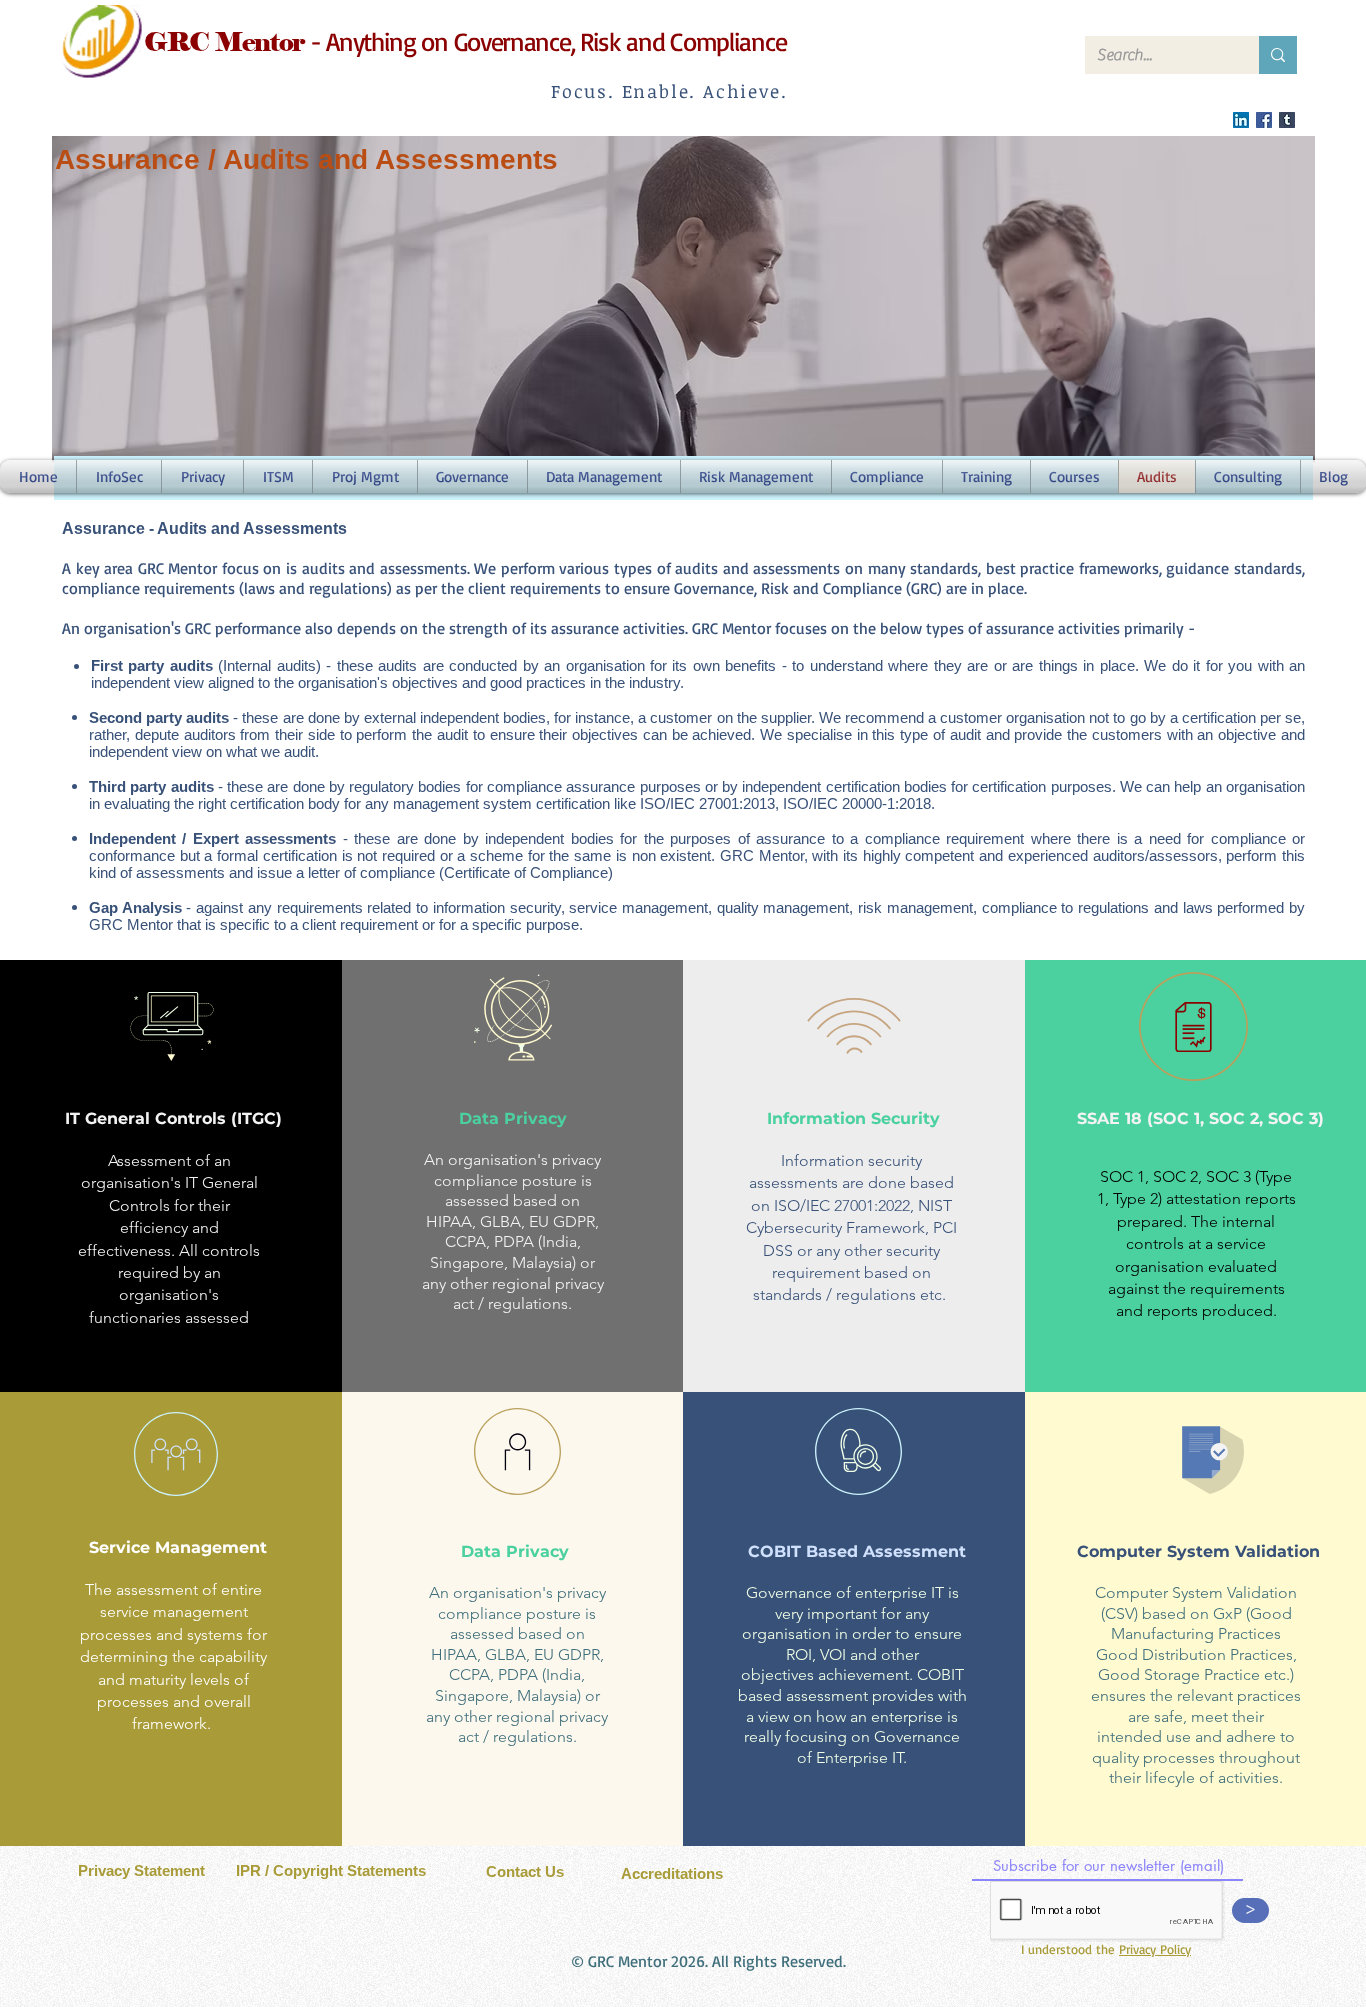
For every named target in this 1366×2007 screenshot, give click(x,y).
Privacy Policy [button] (1155, 1949)
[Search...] (1278, 55)
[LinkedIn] (1241, 120)
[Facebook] (1264, 120)
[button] (1074, 476)
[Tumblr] (1287, 120)
